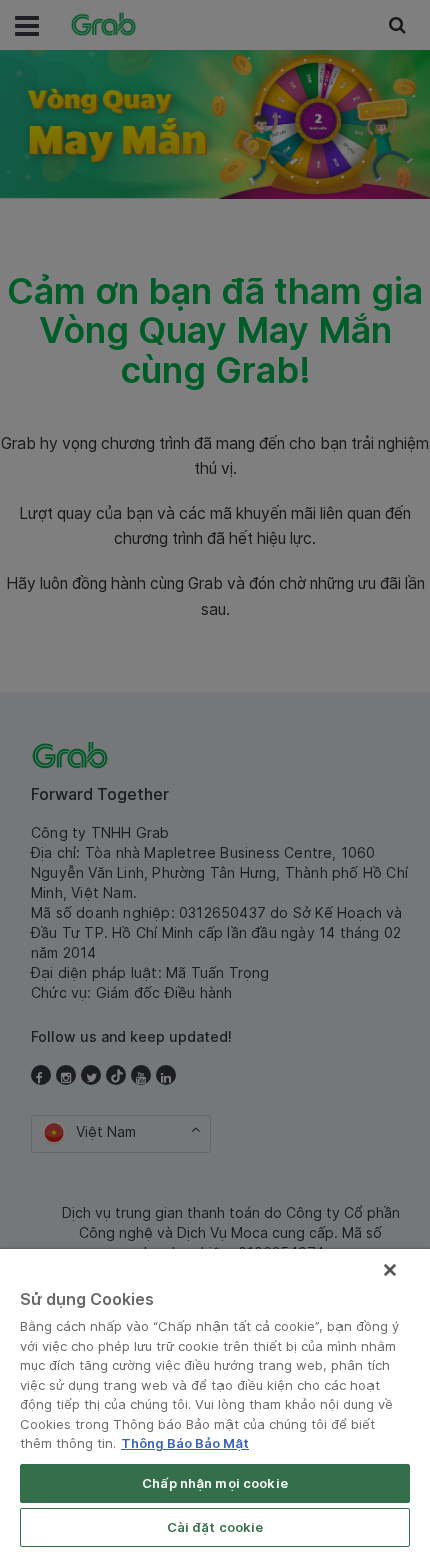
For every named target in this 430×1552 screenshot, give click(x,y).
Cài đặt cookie (215, 1527)
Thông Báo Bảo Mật (185, 1443)
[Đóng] (390, 1270)
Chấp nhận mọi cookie (215, 1483)
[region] (215, 1400)
